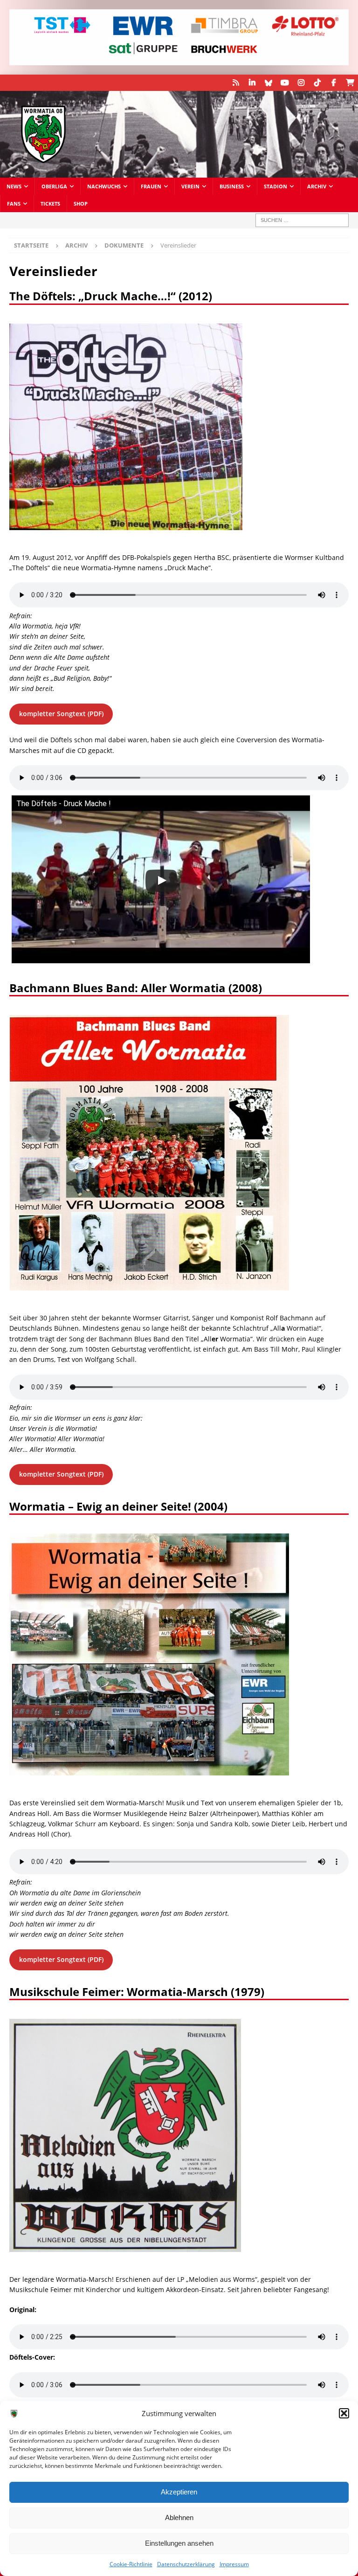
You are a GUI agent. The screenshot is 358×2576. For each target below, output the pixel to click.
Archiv (317, 186)
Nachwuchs (104, 186)
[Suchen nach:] (302, 220)
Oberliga (54, 186)
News (14, 186)
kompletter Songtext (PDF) (61, 714)
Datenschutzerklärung (186, 2564)
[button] (344, 2413)
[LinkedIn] (252, 83)
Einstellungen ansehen (179, 2543)
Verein (190, 186)
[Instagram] (301, 83)
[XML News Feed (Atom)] (236, 83)
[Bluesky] (268, 83)
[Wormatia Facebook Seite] (334, 83)
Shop (81, 204)
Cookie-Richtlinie (131, 2564)
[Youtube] (285, 83)
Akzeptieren (179, 2492)
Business (232, 186)
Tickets (50, 204)
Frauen (151, 186)
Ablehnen (179, 2517)
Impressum (234, 2564)
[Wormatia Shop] (350, 83)
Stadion (275, 186)
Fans (14, 204)
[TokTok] (317, 83)
